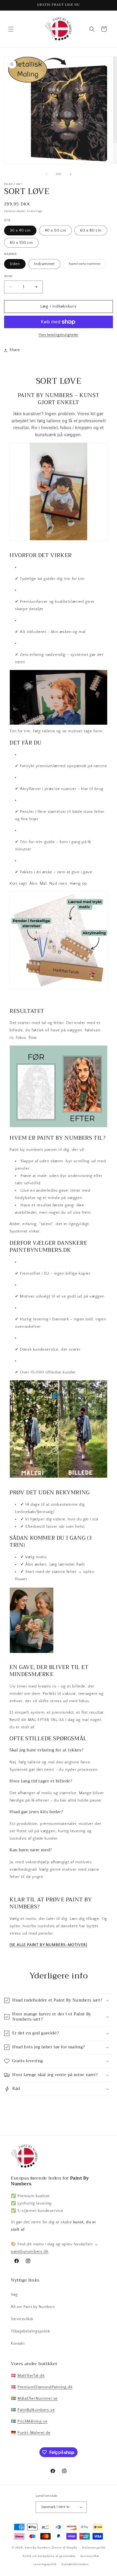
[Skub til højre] (70, 174)
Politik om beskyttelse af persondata (49, 2556)
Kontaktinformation (75, 2564)
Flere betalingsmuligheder (59, 335)
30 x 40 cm (20, 230)
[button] (11, 29)
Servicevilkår (22, 2319)
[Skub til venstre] (47, 174)
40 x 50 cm (56, 230)
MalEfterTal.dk (31, 2376)
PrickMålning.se (32, 2421)
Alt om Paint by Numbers (33, 2307)
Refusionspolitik (94, 2548)
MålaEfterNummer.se (38, 2398)
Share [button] (15, 350)
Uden (15, 264)
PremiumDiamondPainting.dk (45, 2387)
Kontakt (18, 2344)
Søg (14, 2295)
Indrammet (44, 264)
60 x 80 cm (91, 230)
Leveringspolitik (45, 2564)
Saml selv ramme (87, 265)
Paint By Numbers (38, 2548)
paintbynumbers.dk (30, 2251)
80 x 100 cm (21, 243)
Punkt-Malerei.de (34, 2433)
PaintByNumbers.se (36, 2410)
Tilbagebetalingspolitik (31, 2331)
